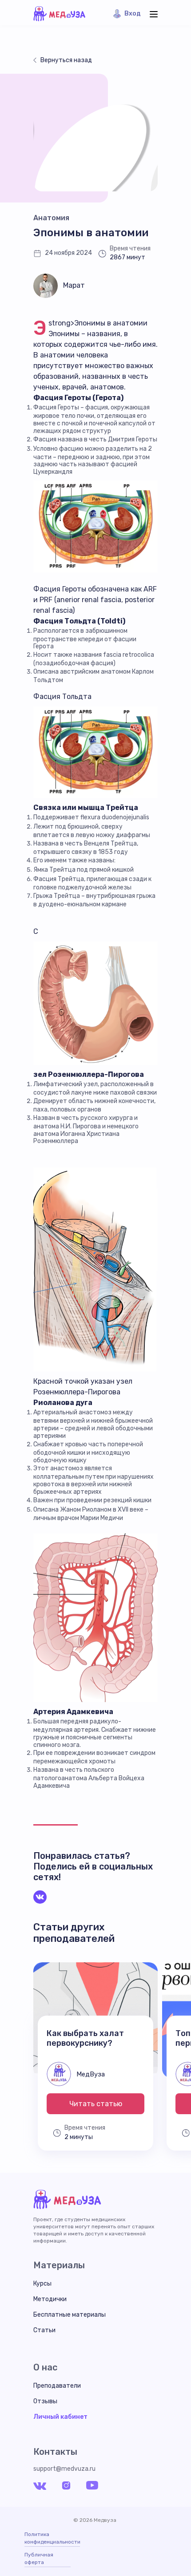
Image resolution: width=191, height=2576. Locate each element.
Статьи (44, 2330)
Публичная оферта (39, 2558)
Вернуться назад (66, 60)
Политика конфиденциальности (52, 2538)
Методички (50, 2299)
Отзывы (45, 2401)
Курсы (42, 2284)
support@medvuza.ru (64, 2469)
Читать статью (96, 2104)
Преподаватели (57, 2386)
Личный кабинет (60, 2417)
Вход (133, 14)
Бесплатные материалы (70, 2315)
